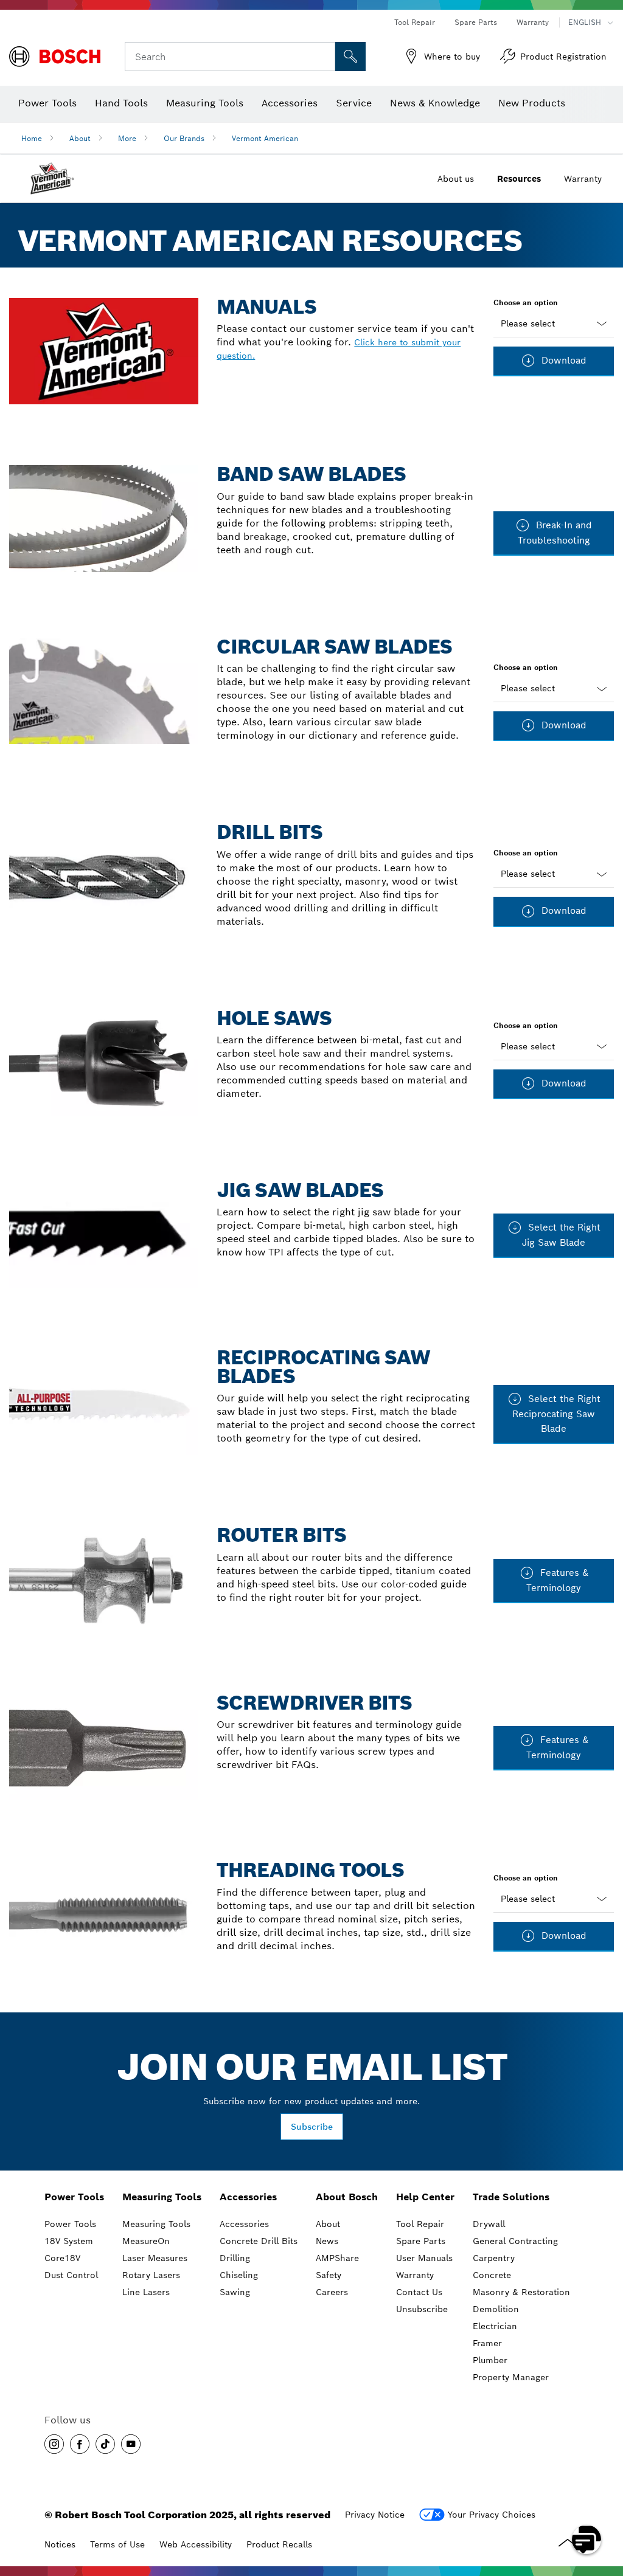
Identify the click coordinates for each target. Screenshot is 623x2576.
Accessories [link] (248, 2197)
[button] (54, 2444)
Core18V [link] (62, 2258)
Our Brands (184, 138)
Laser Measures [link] (155, 2258)
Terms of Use (117, 2544)
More (127, 138)
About (80, 138)
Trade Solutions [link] (511, 2197)
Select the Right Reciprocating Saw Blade (556, 1414)
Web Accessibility (196, 2544)
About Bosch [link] (347, 2197)
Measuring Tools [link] (162, 2197)
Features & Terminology (557, 1580)
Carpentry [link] (494, 2258)
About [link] (328, 2224)
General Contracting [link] (515, 2241)
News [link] (327, 2241)
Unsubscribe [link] (422, 2309)
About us (456, 179)
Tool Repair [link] (420, 2224)
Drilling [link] (235, 2258)
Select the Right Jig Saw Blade (561, 1235)
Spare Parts (476, 22)
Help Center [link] (425, 2197)
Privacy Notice (375, 2515)
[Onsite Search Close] (324, 57)
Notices (60, 2544)
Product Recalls (279, 2544)
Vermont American (265, 138)
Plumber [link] (490, 2360)
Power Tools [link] (74, 2197)
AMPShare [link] (337, 2258)
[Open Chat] (586, 2540)
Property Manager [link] (511, 2377)
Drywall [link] (489, 2224)
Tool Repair (415, 22)
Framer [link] (487, 2343)
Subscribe (312, 2127)
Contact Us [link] (419, 2292)
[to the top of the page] (605, 2504)
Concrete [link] (492, 2275)
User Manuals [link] (424, 2258)
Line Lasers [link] (146, 2292)
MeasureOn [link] (146, 2241)
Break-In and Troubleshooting (555, 533)
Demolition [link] (496, 2309)
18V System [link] (69, 2241)
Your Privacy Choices (492, 2515)
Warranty (533, 22)
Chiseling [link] (239, 2275)
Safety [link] (329, 2275)
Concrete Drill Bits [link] (259, 2241)
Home (32, 138)
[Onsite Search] (350, 57)
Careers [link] (332, 2292)
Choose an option (526, 302)
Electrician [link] (495, 2326)
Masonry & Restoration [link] (521, 2292)
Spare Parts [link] (421, 2241)
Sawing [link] (235, 2292)
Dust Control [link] (71, 2275)
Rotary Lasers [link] (151, 2275)
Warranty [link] (415, 2275)
